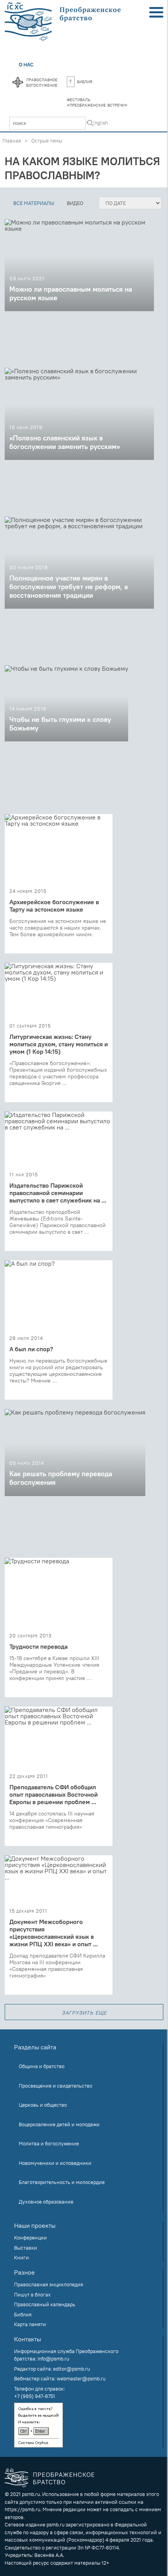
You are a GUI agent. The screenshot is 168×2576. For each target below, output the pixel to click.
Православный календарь (45, 2304)
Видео (75, 203)
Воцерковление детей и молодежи (59, 2124)
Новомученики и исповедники (55, 2163)
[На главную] (63, 22)
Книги (21, 2257)
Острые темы (47, 141)
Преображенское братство (64, 2478)
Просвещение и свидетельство (55, 2086)
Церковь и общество (43, 2105)
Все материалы (34, 203)
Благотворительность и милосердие (62, 2182)
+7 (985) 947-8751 (35, 2396)
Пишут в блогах (32, 2295)
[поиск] (90, 124)
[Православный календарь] (18, 83)
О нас (26, 64)
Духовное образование (46, 2202)
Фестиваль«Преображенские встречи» (97, 102)
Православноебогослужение (42, 82)
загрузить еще (84, 2012)
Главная (12, 141)
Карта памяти (30, 2324)
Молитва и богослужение (49, 2143)
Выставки (26, 2248)
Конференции (30, 2238)
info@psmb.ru (53, 2359)
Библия (85, 81)
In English (97, 123)
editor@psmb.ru (71, 2369)
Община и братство (42, 2066)
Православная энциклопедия (49, 2284)
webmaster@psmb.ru (81, 2378)
